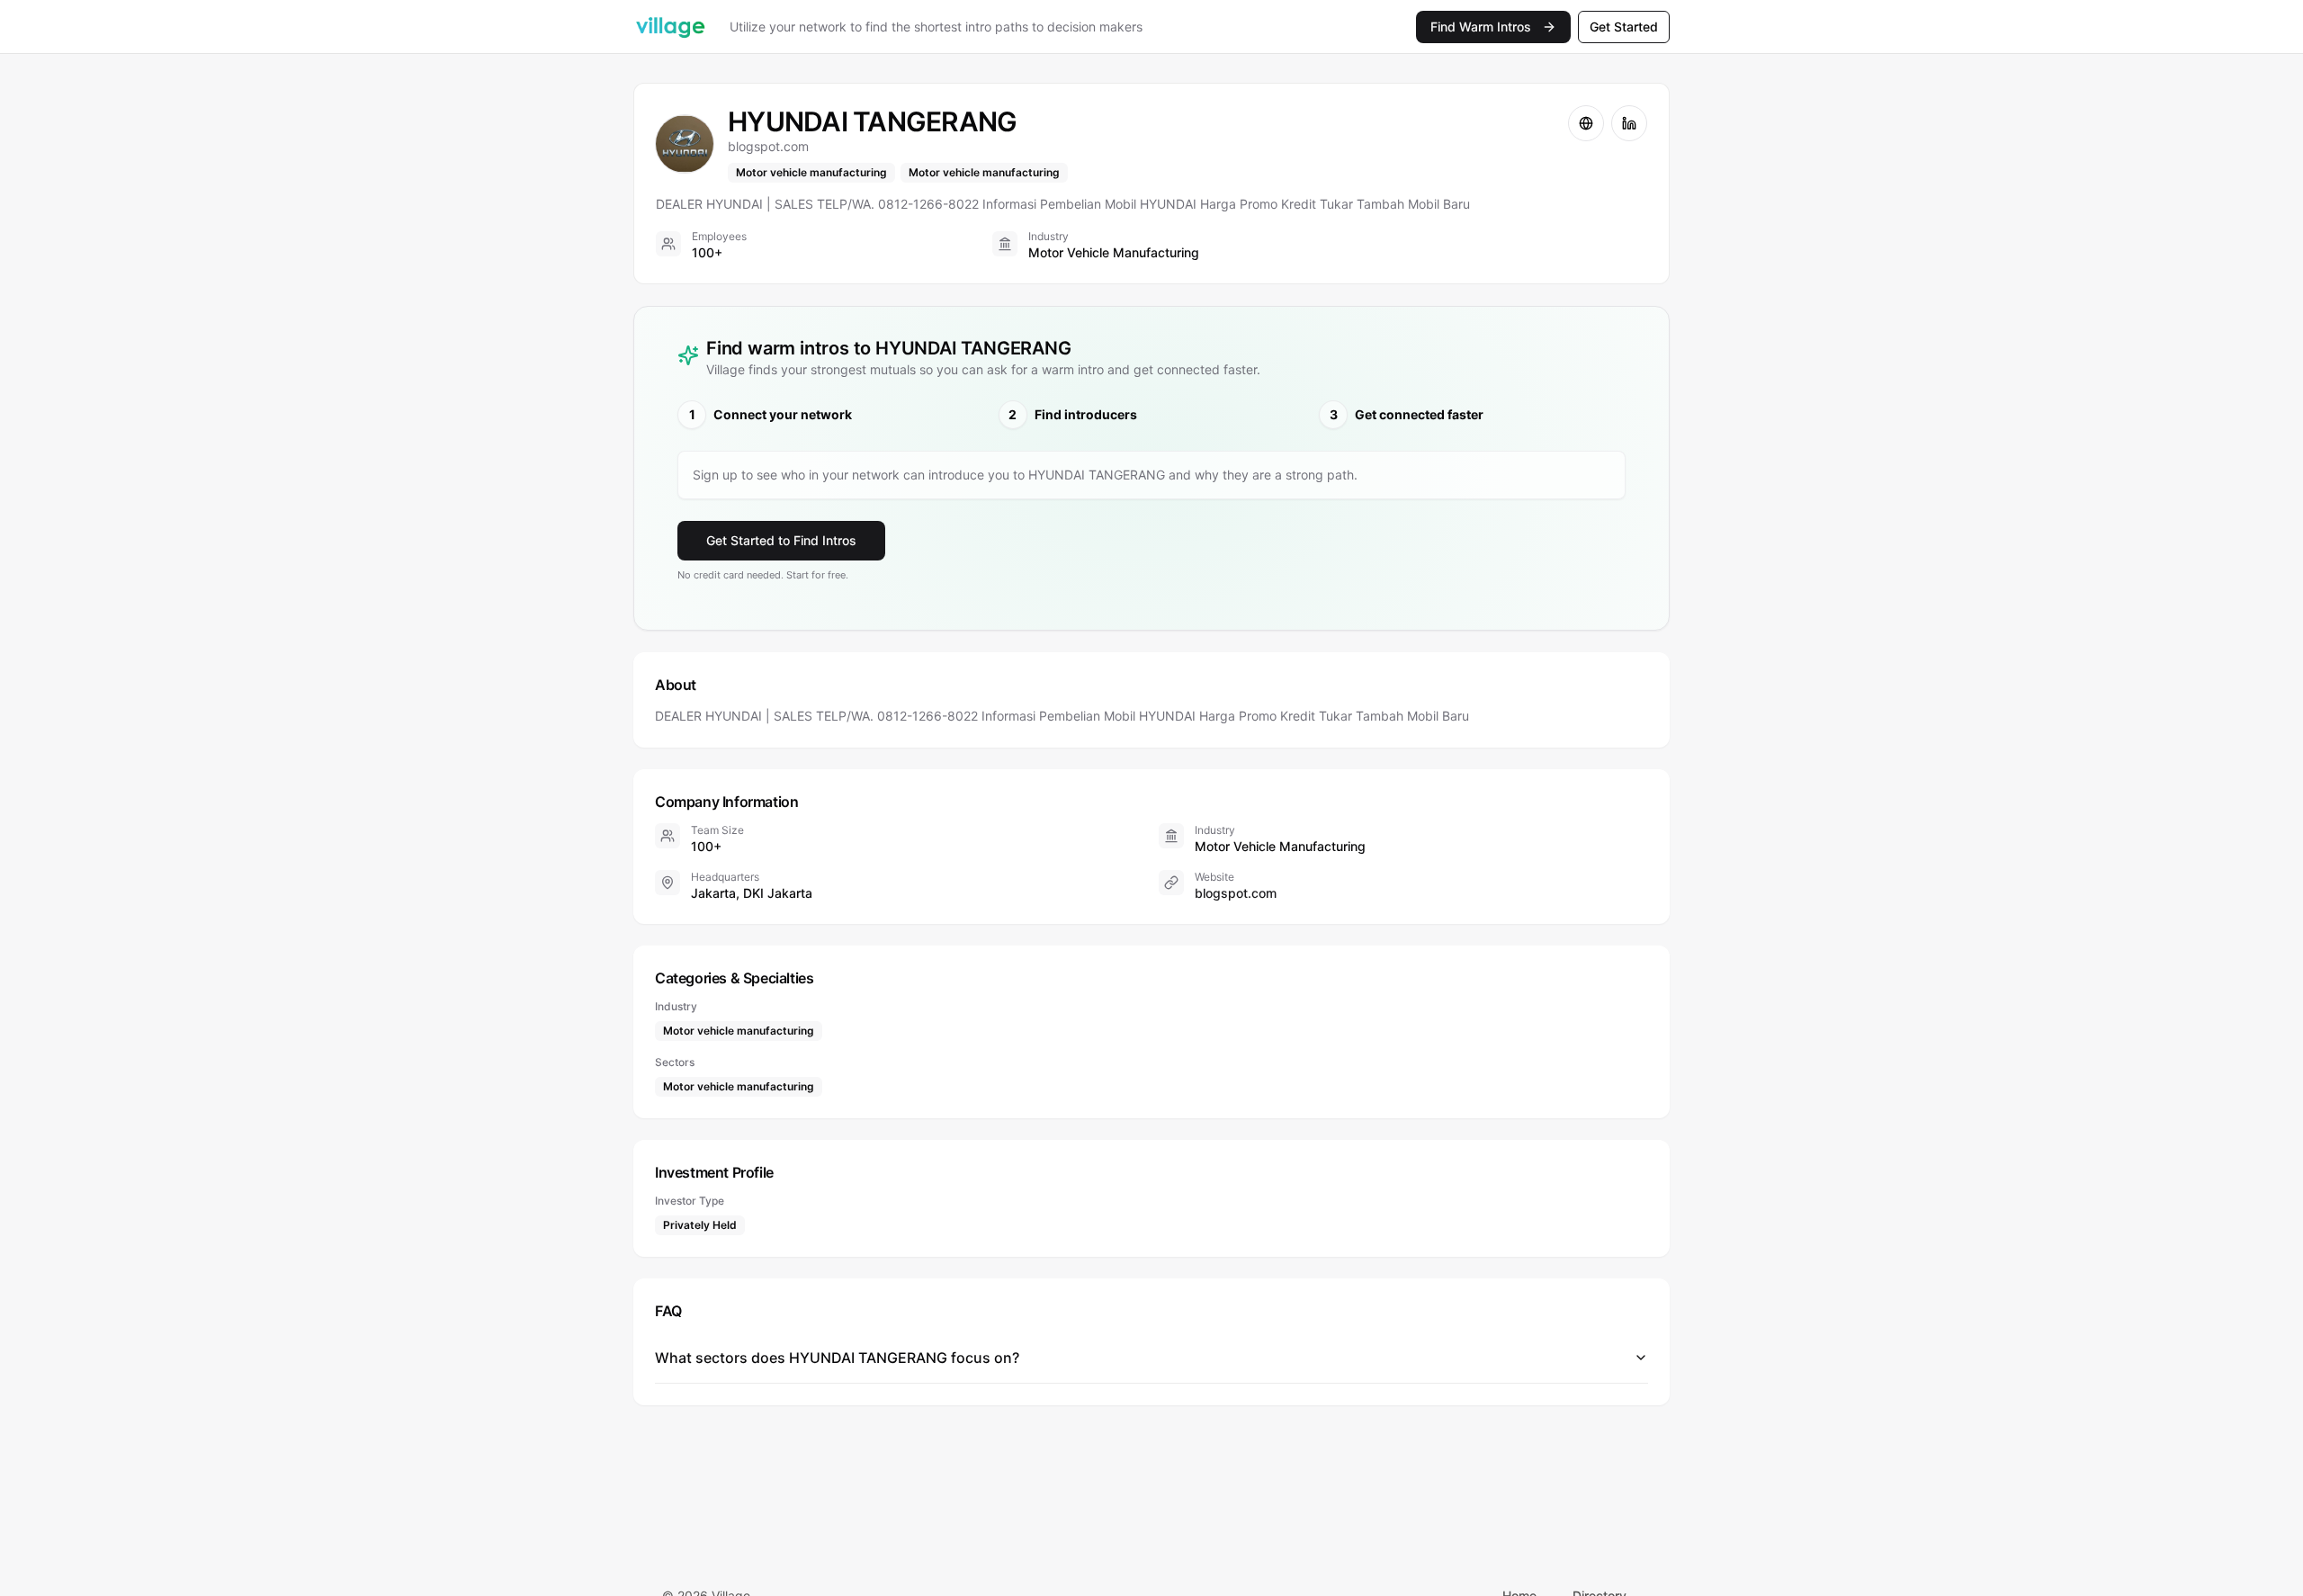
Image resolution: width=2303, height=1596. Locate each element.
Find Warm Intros (1481, 27)
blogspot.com (1236, 893)
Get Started (1624, 27)
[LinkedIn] (1629, 123)
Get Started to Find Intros (781, 540)
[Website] (1586, 123)
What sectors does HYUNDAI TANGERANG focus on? (837, 1358)
